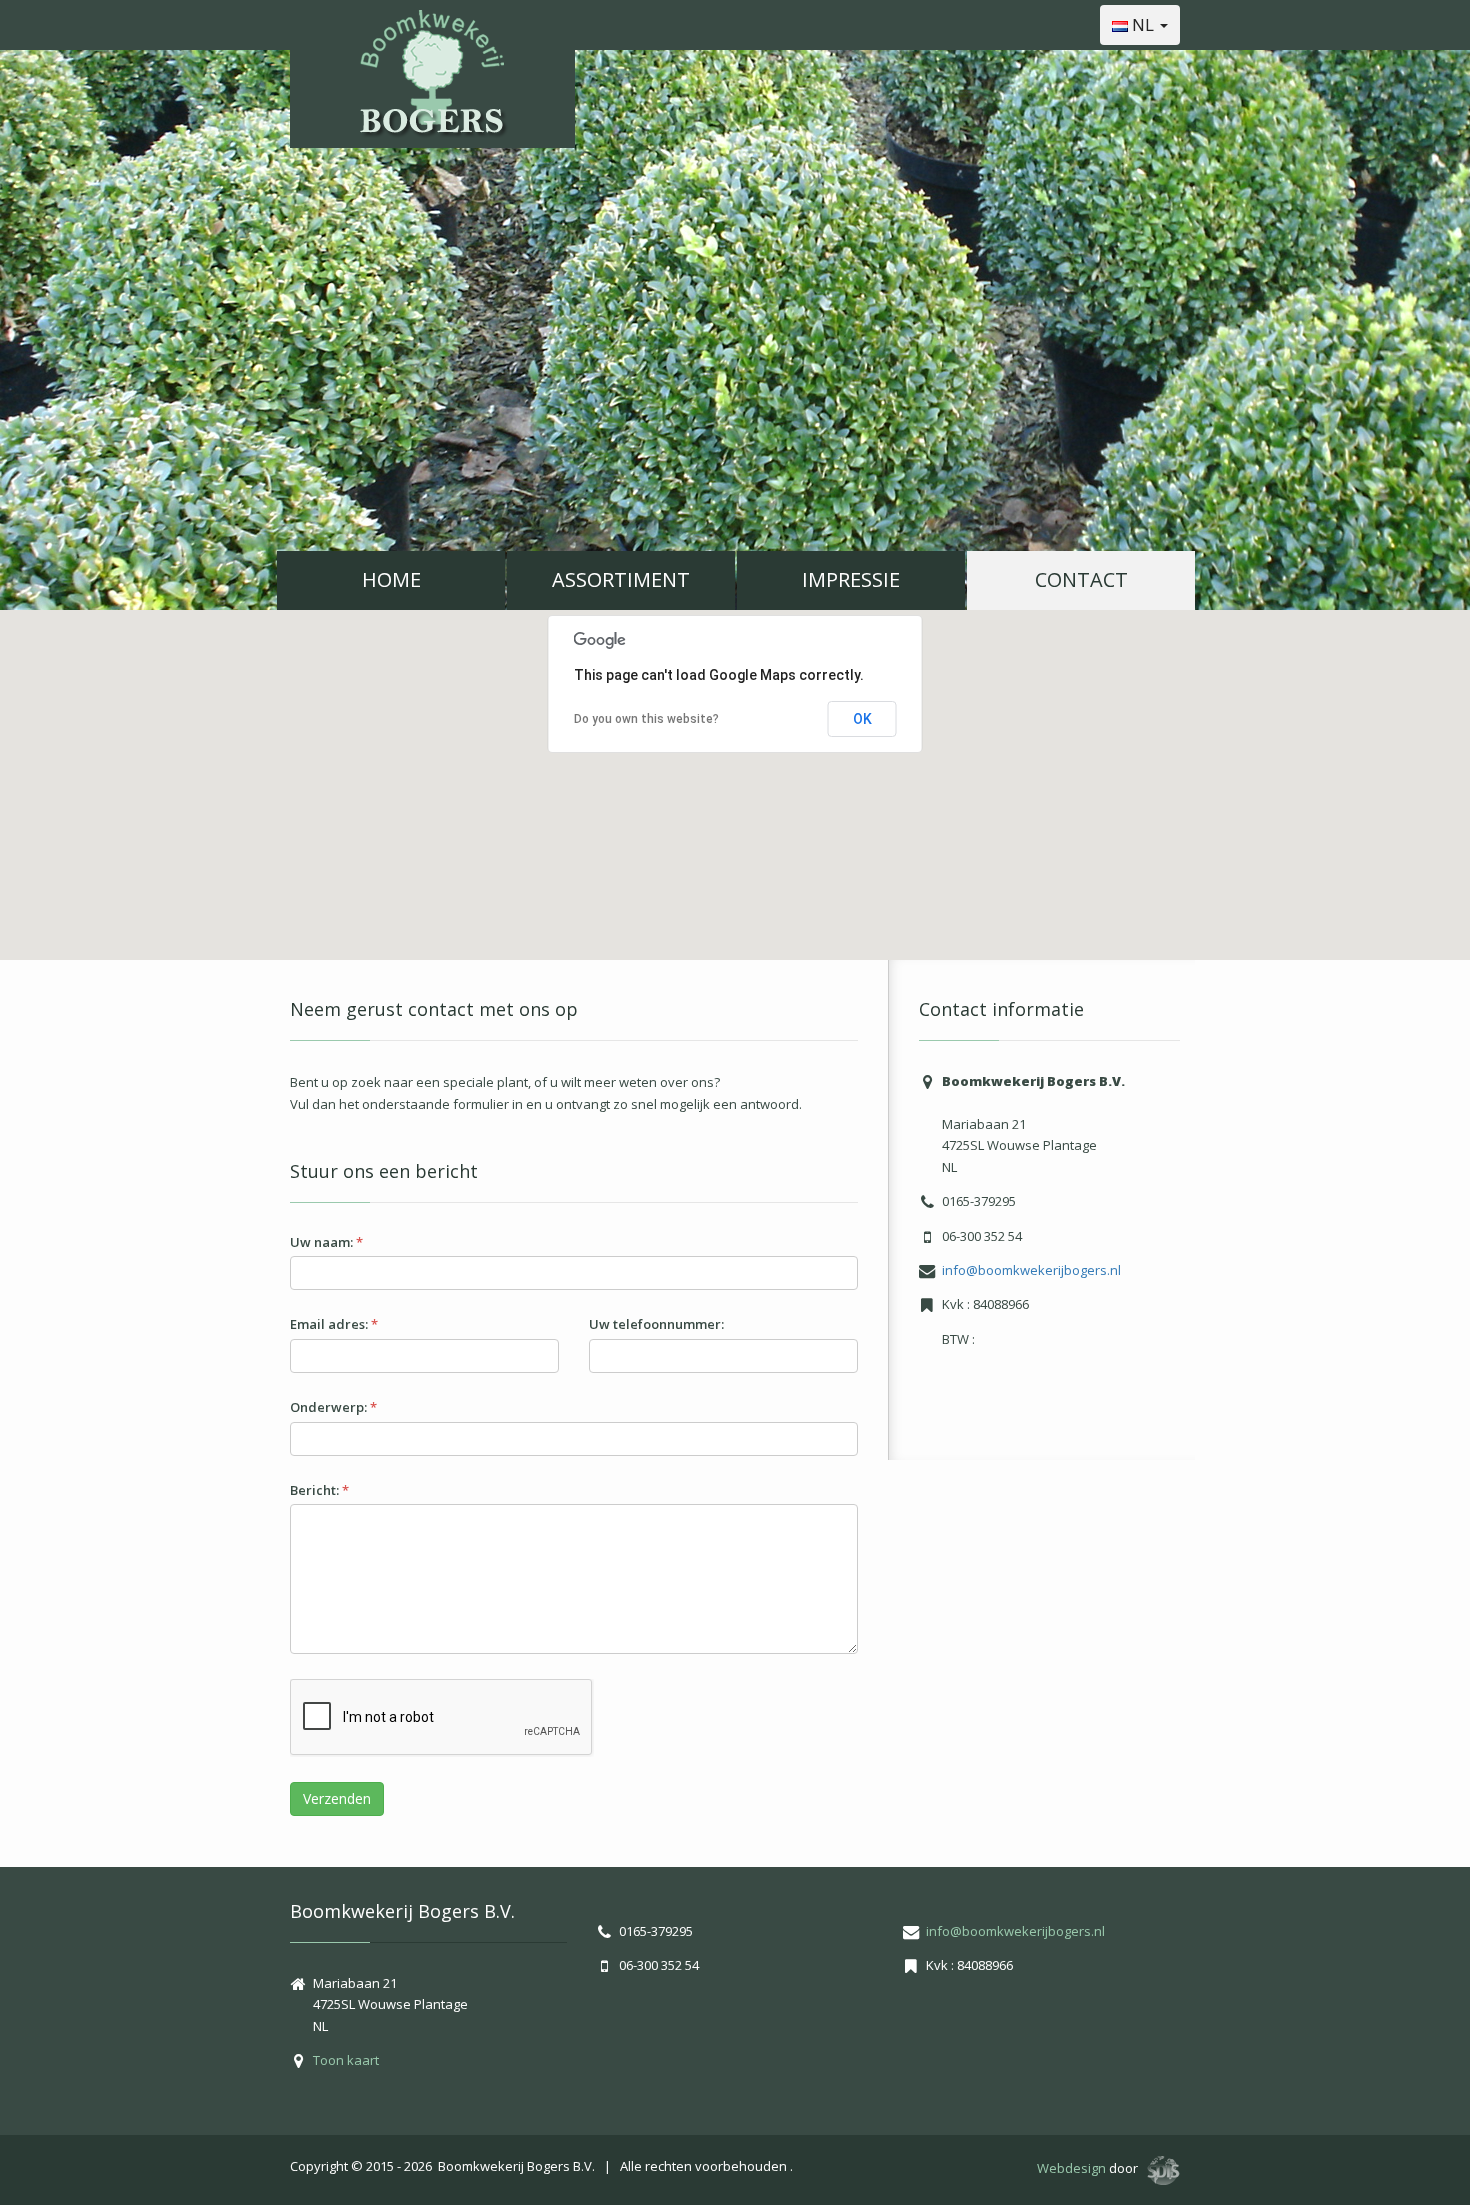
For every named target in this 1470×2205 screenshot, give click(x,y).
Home (391, 579)
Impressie (851, 579)
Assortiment (621, 579)
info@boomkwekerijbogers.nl (1031, 1270)
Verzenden (337, 1798)
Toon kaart (346, 2060)
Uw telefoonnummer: (656, 1324)
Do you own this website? (646, 719)
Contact (1081, 579)
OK (862, 719)
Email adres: (334, 1324)
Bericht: (319, 1490)
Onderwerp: (333, 1407)
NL (1143, 24)
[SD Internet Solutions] (1160, 2168)
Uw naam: (326, 1242)
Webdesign (1071, 2168)
